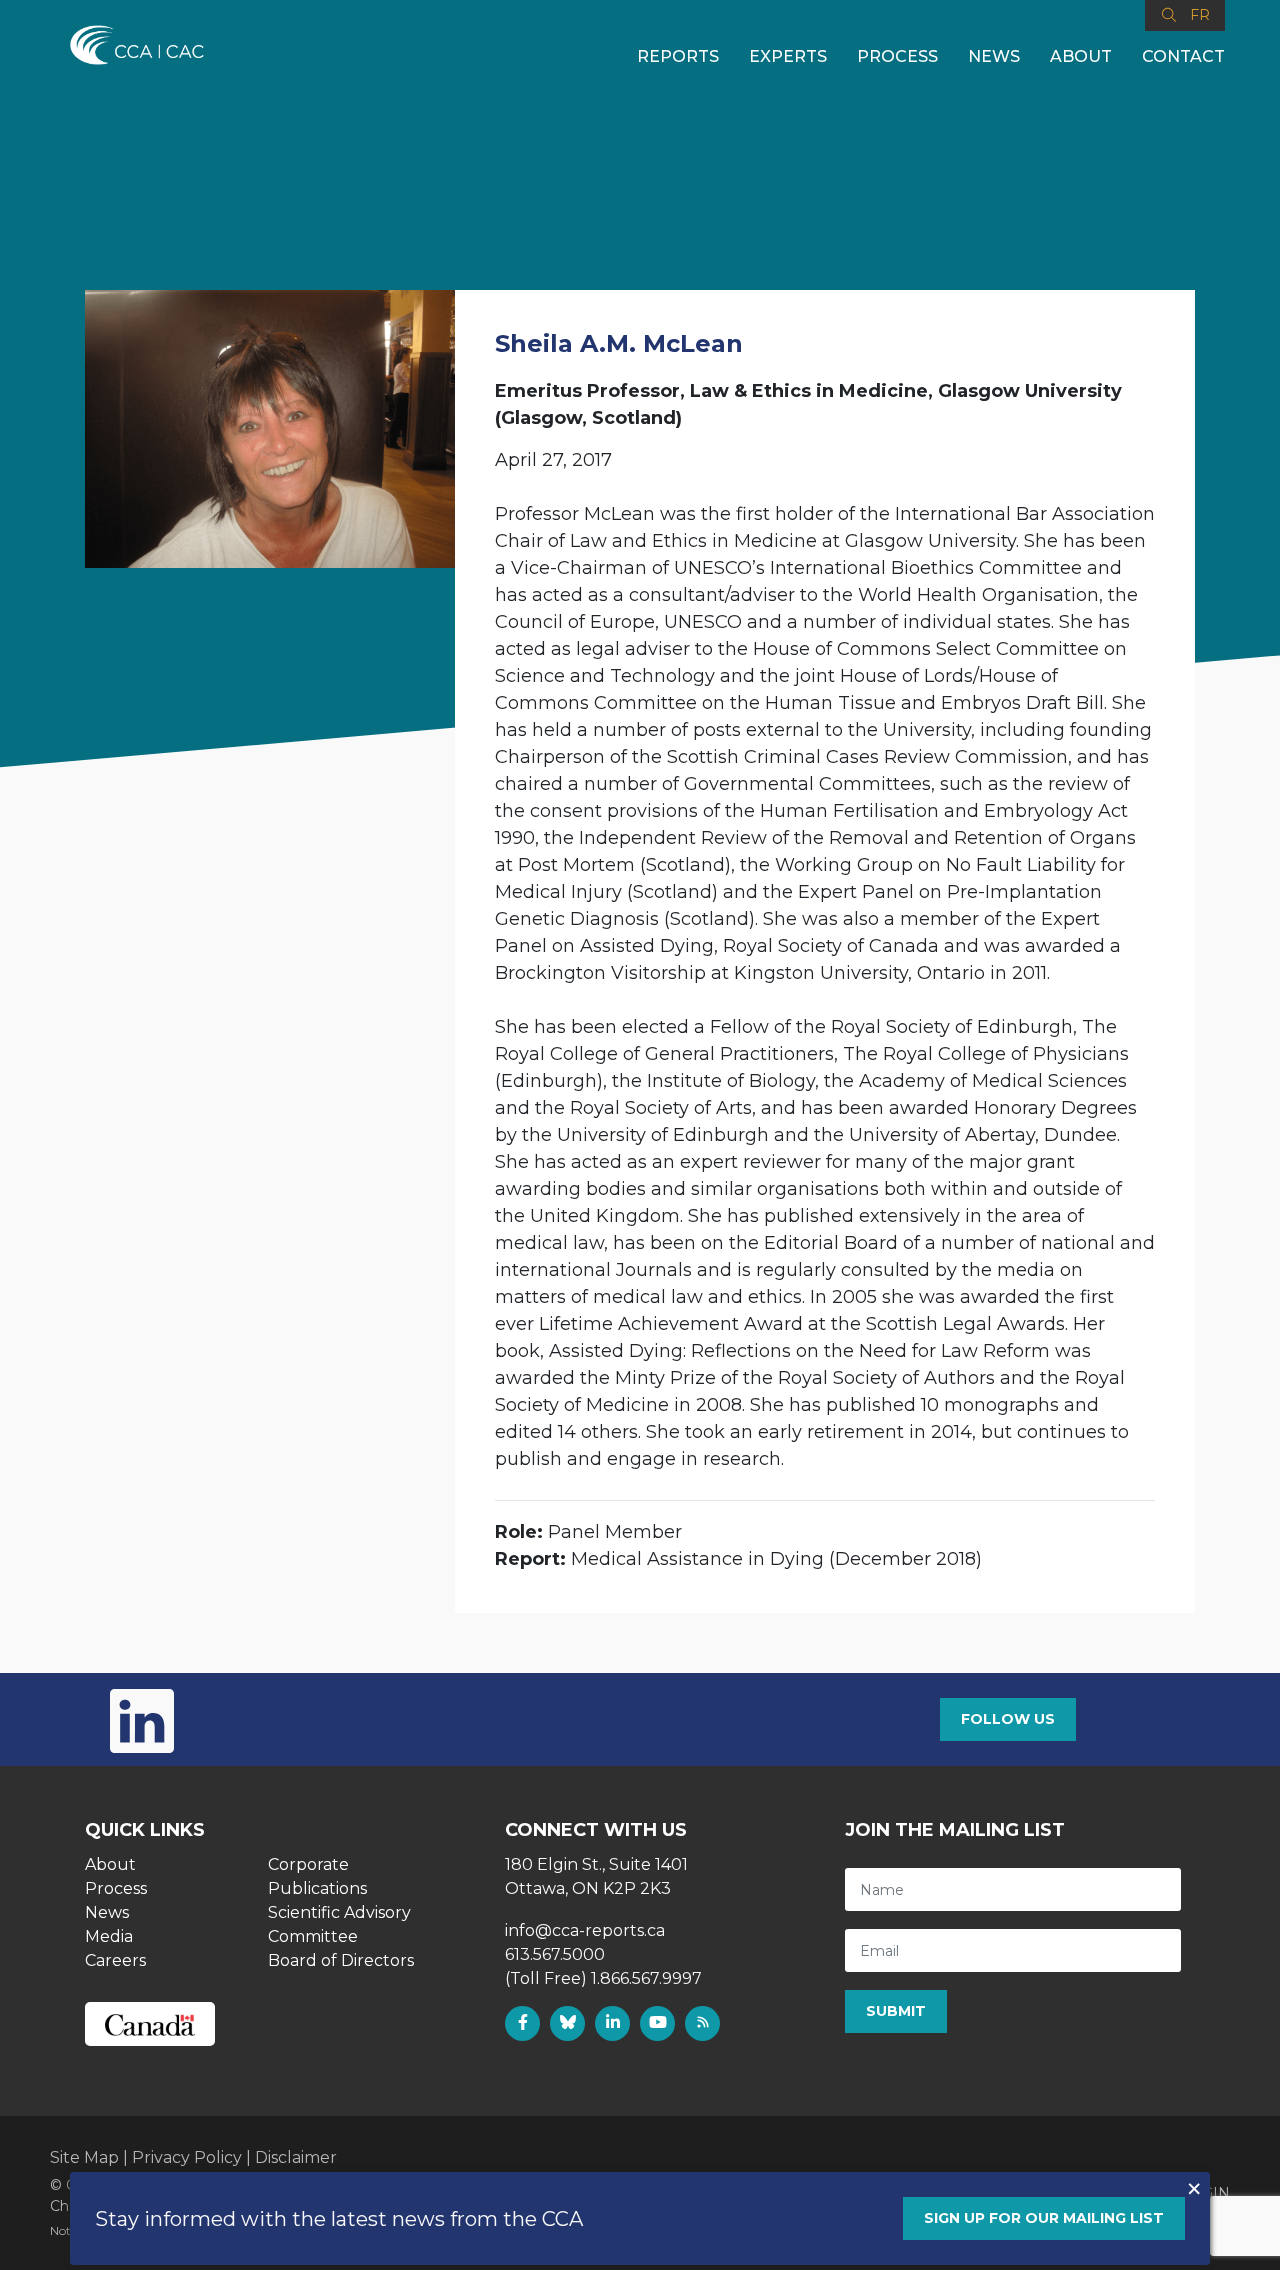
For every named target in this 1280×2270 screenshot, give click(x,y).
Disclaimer (296, 2157)
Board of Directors (341, 1960)
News (994, 56)
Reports (678, 56)
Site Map (84, 2157)
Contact (1183, 56)
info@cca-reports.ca (585, 1930)
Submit (896, 2011)
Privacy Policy (187, 2157)
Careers (115, 1960)
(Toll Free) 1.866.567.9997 (603, 1978)
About (1081, 56)
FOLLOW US (1008, 1719)
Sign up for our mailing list (1044, 2218)
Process (897, 56)
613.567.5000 (555, 1954)
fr (1200, 15)
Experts (788, 56)
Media (109, 1936)
